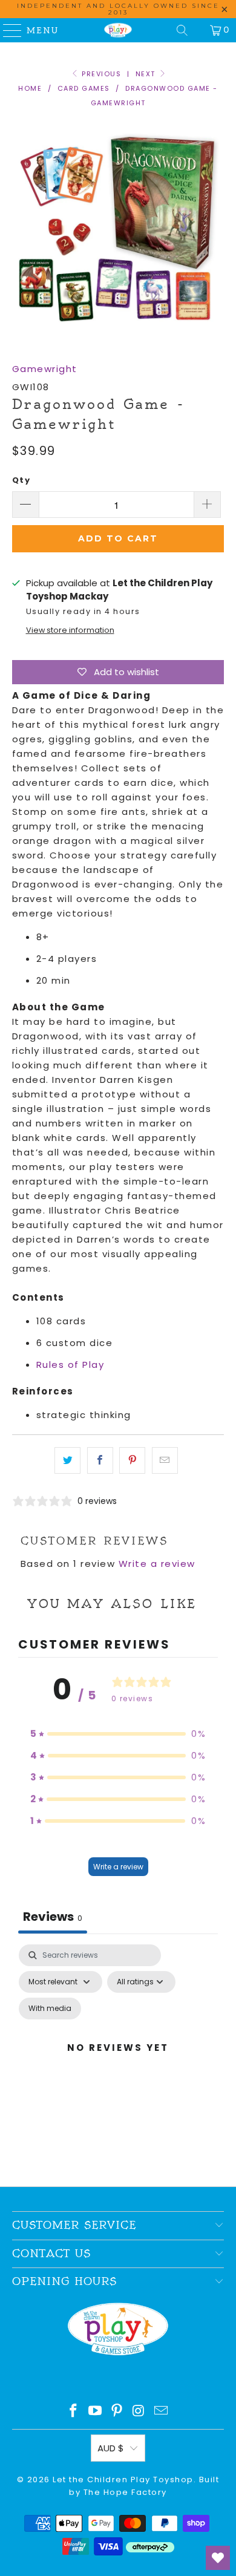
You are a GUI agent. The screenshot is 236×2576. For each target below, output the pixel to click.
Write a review (157, 1564)
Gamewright (45, 369)
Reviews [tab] (53, 1917)
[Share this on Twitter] (67, 1460)
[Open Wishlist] (218, 2558)
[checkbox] (50, 2009)
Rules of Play (70, 1365)
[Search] (182, 30)
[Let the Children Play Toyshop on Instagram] (139, 2412)
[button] (118, 1734)
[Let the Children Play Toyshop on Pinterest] (117, 2412)
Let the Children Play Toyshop (123, 2480)
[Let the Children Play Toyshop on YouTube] (96, 2412)
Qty (21, 480)
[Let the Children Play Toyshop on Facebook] (74, 2412)
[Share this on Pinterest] (132, 1460)
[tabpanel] (118, 2062)
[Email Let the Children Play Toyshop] (162, 2412)
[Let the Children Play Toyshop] (118, 30)
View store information (70, 630)
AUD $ (111, 2448)
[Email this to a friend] (165, 1460)
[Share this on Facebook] (100, 1460)
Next (147, 74)
